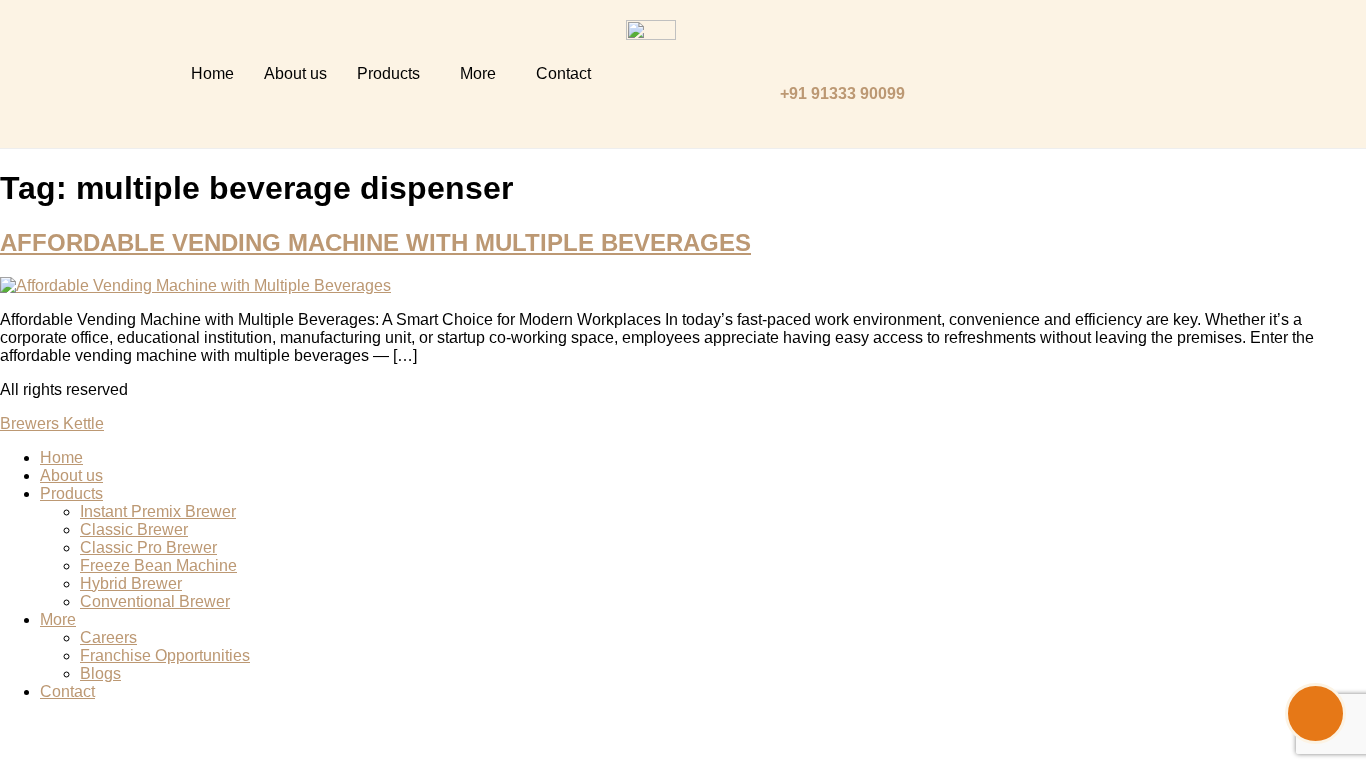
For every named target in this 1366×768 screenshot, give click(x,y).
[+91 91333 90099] (790, 55)
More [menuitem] (58, 619)
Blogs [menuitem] (100, 673)
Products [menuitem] (71, 493)
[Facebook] (1065, 99)
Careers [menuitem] (108, 637)
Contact (563, 73)
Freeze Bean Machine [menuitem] (158, 565)
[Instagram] (1094, 45)
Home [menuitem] (61, 457)
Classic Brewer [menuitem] (134, 529)
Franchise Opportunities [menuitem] (165, 655)
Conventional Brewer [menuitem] (155, 601)
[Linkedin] (1035, 45)
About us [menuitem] (71, 475)
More (478, 73)
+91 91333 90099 (842, 93)
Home (212, 73)
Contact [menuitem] (67, 691)
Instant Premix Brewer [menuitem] (158, 511)
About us (295, 73)
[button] (393, 74)
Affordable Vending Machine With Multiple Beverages (375, 242)
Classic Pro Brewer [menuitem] (148, 547)
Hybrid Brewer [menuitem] (131, 583)
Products (388, 73)
